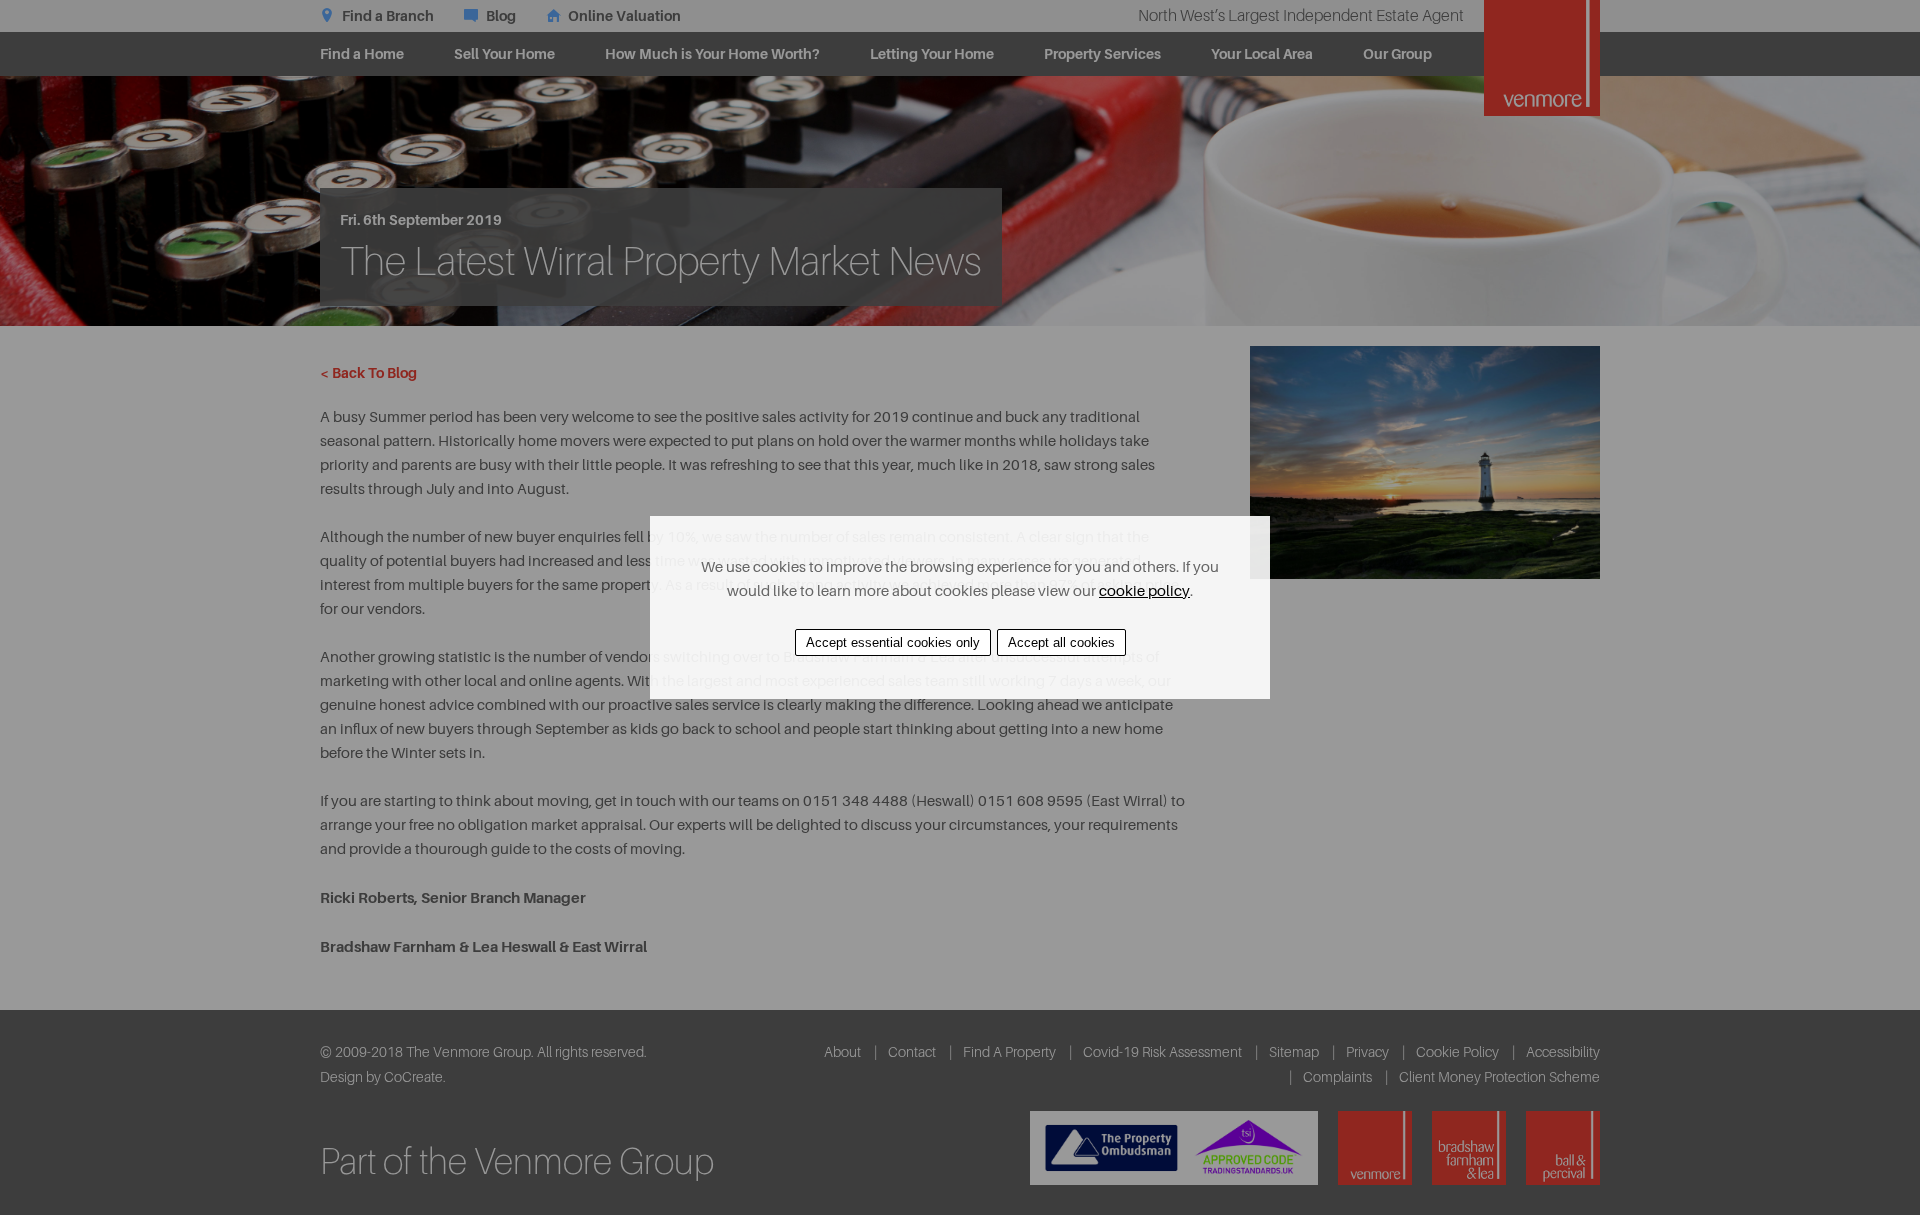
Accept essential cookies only (893, 642)
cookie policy (1144, 591)
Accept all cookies (1061, 642)
